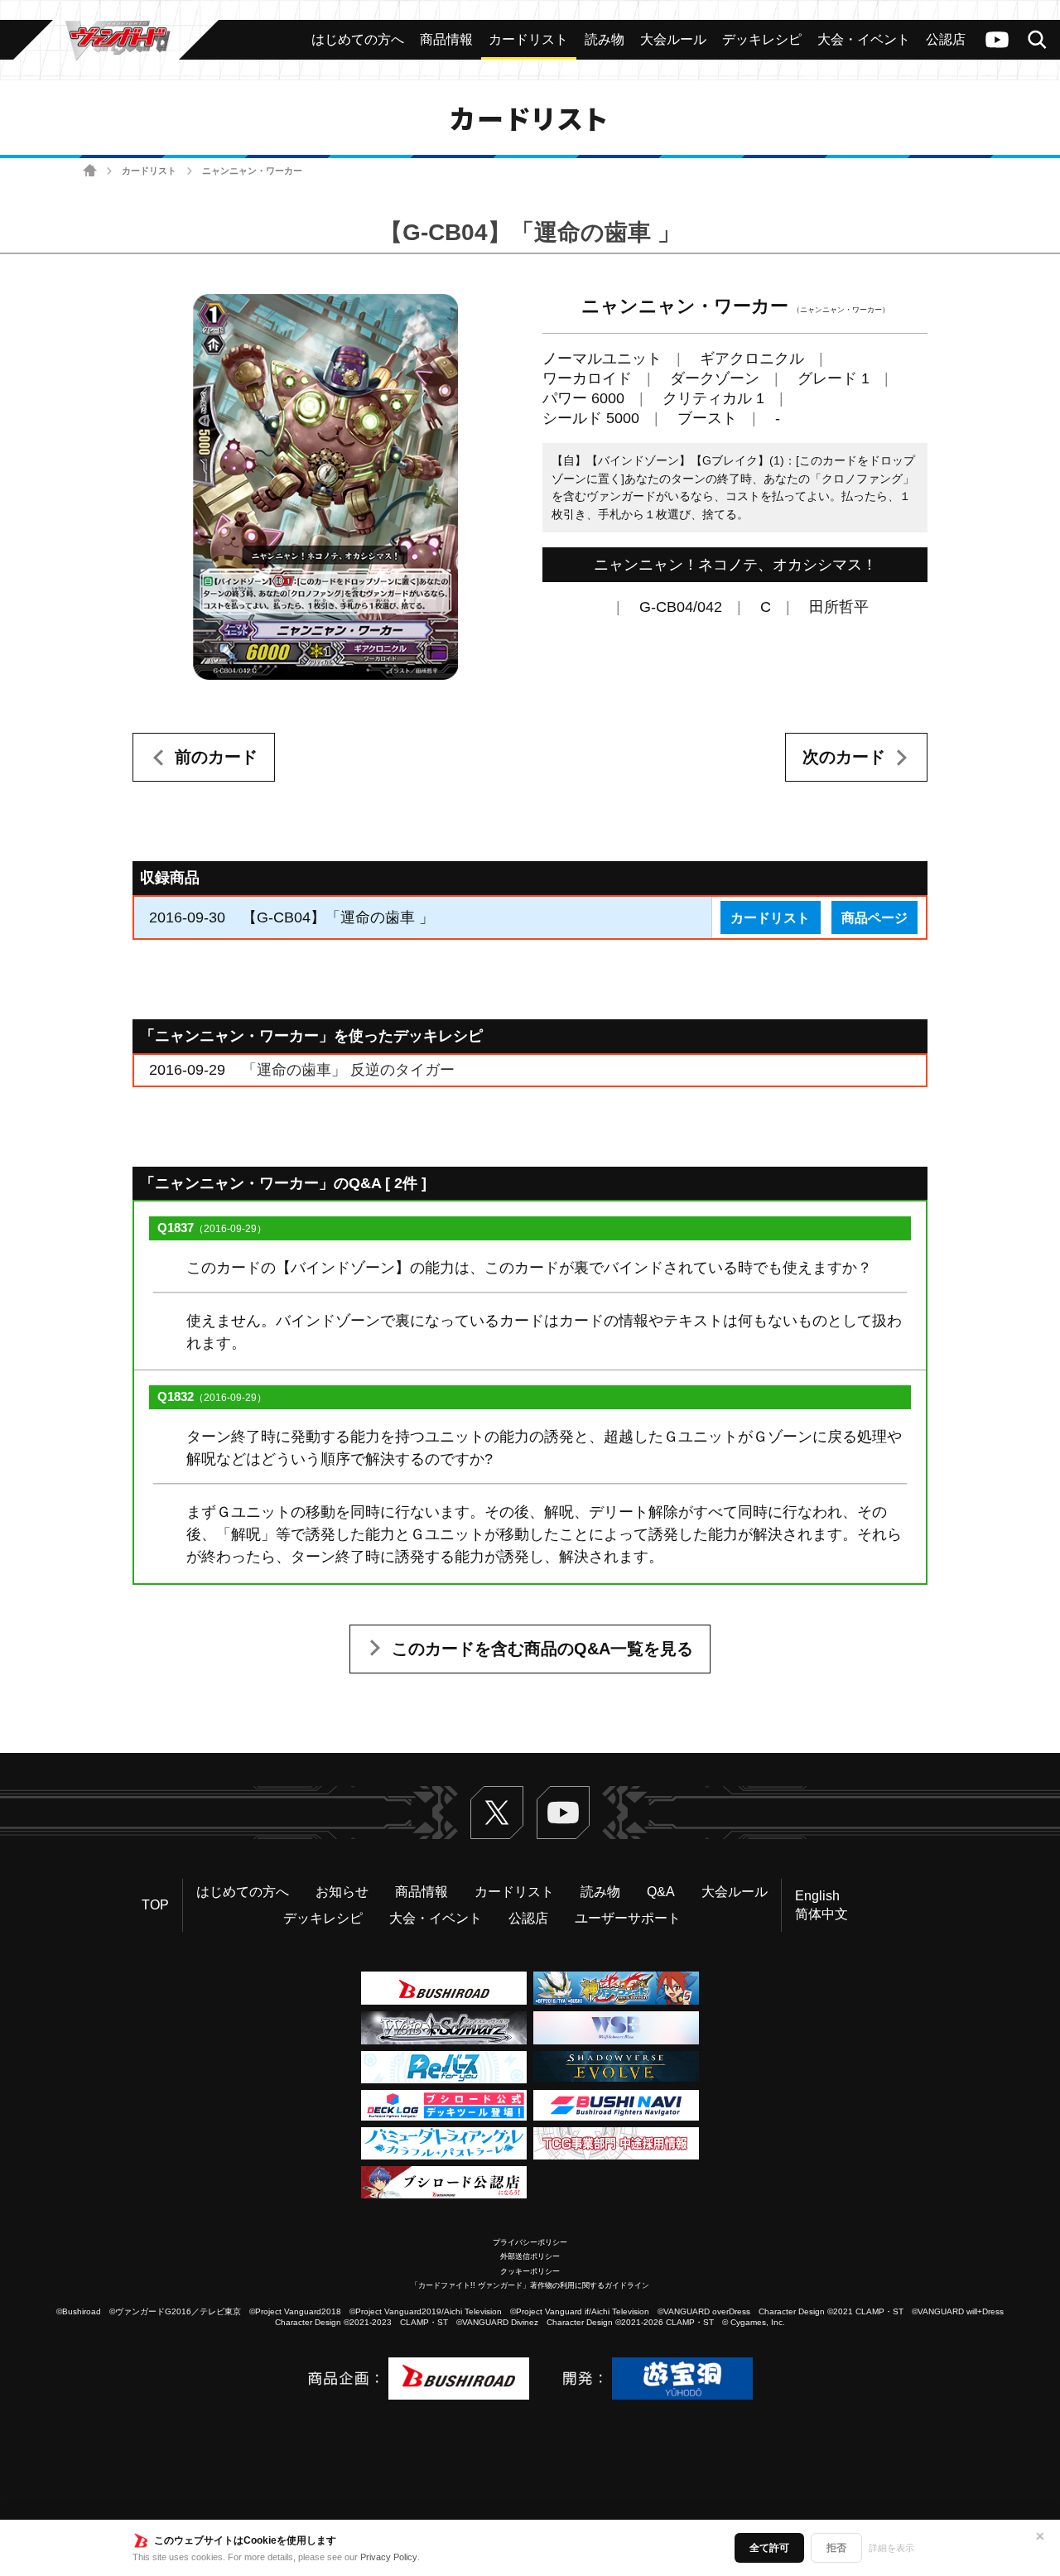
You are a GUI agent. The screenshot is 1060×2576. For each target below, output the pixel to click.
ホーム (90, 171)
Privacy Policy (389, 2557)
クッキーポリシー (530, 2271)
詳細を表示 (891, 2548)
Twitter (497, 1813)
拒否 (836, 2548)
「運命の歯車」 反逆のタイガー (348, 1070)
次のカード (844, 757)
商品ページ (874, 917)
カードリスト (149, 171)
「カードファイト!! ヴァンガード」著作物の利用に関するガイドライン (530, 2285)
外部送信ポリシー (530, 2256)
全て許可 (769, 2548)
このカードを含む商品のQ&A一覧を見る (542, 1649)
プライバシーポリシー (530, 2242)
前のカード (216, 757)
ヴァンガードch (997, 40)
